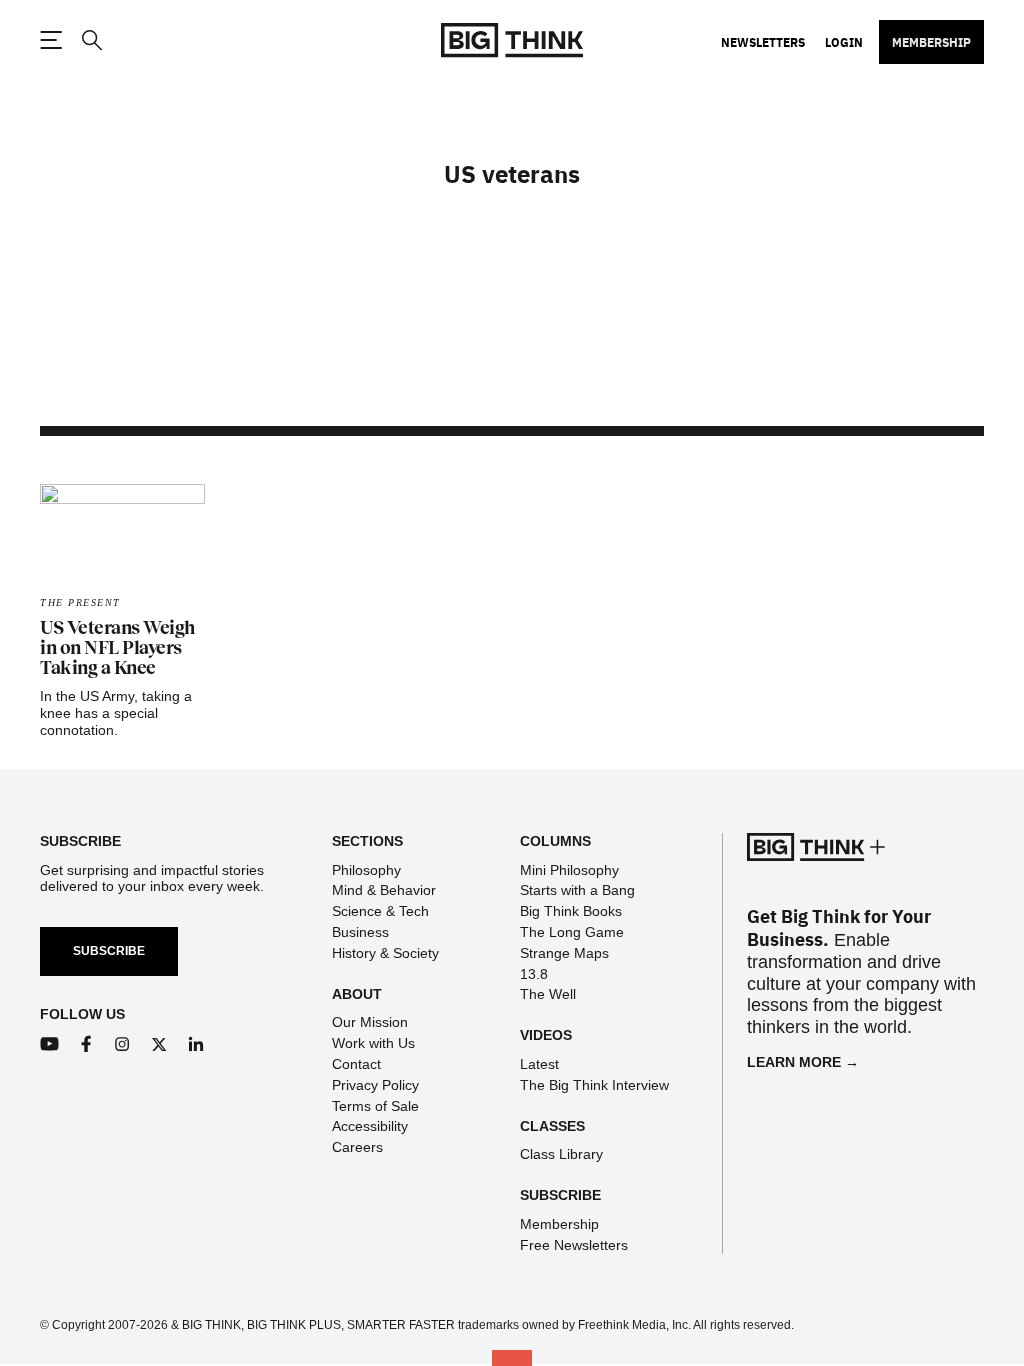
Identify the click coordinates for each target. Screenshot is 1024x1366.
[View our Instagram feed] (122, 1044)
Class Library (561, 1154)
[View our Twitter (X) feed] (159, 1044)
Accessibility (370, 1126)
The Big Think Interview (594, 1085)
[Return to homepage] (512, 40)
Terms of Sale (375, 1106)
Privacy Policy (375, 1085)
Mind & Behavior (384, 890)
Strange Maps (564, 953)
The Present (80, 602)
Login (844, 42)
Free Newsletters (574, 1245)
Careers (357, 1147)
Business (360, 932)
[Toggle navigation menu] (51, 40)
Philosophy (366, 870)
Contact (356, 1064)
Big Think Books (571, 911)
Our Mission (370, 1022)
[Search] (91, 40)
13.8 (534, 974)
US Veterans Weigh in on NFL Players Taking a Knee (117, 648)
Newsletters (763, 42)
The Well (548, 994)
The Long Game (572, 932)
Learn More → (803, 1062)
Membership (931, 42)
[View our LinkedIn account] (196, 1044)
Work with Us (373, 1043)
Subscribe (109, 951)
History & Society (385, 953)
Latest (539, 1064)
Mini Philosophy (569, 870)
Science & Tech (380, 911)
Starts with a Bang (577, 890)
